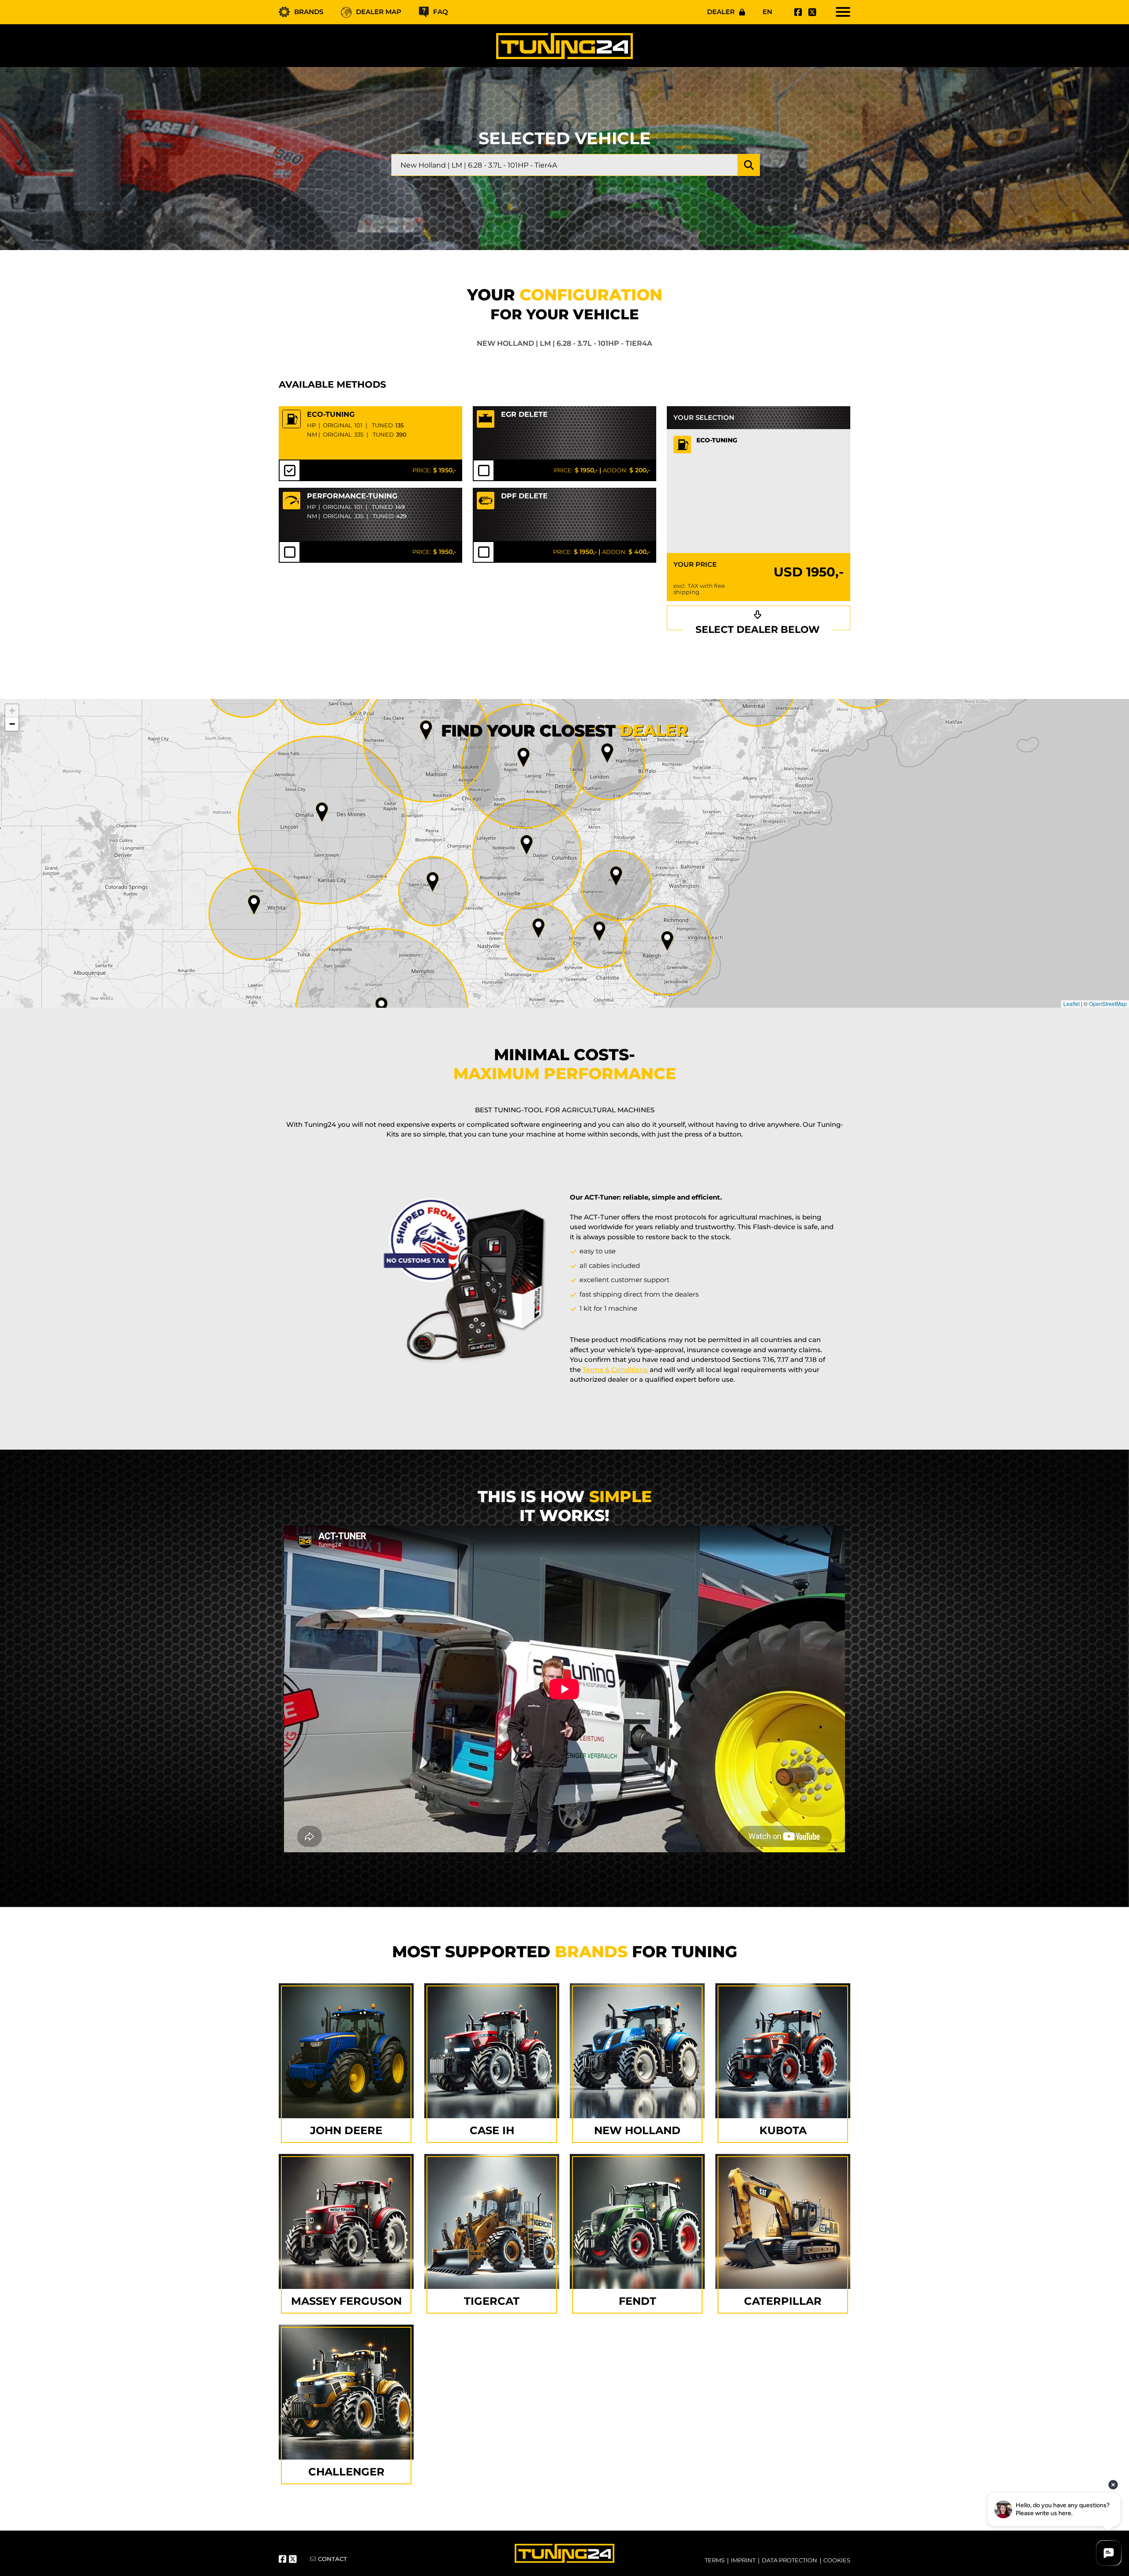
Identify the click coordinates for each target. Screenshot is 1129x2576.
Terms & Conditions (615, 1370)
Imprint (743, 2560)
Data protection (789, 2560)
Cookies (837, 2560)
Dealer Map (379, 12)
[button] (667, 941)
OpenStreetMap (1108, 1004)
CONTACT (333, 2559)
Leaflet (1071, 1004)
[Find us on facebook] (797, 12)
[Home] (564, 46)
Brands (309, 12)
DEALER (721, 12)
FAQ (441, 12)
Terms (715, 2560)
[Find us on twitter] (811, 12)
